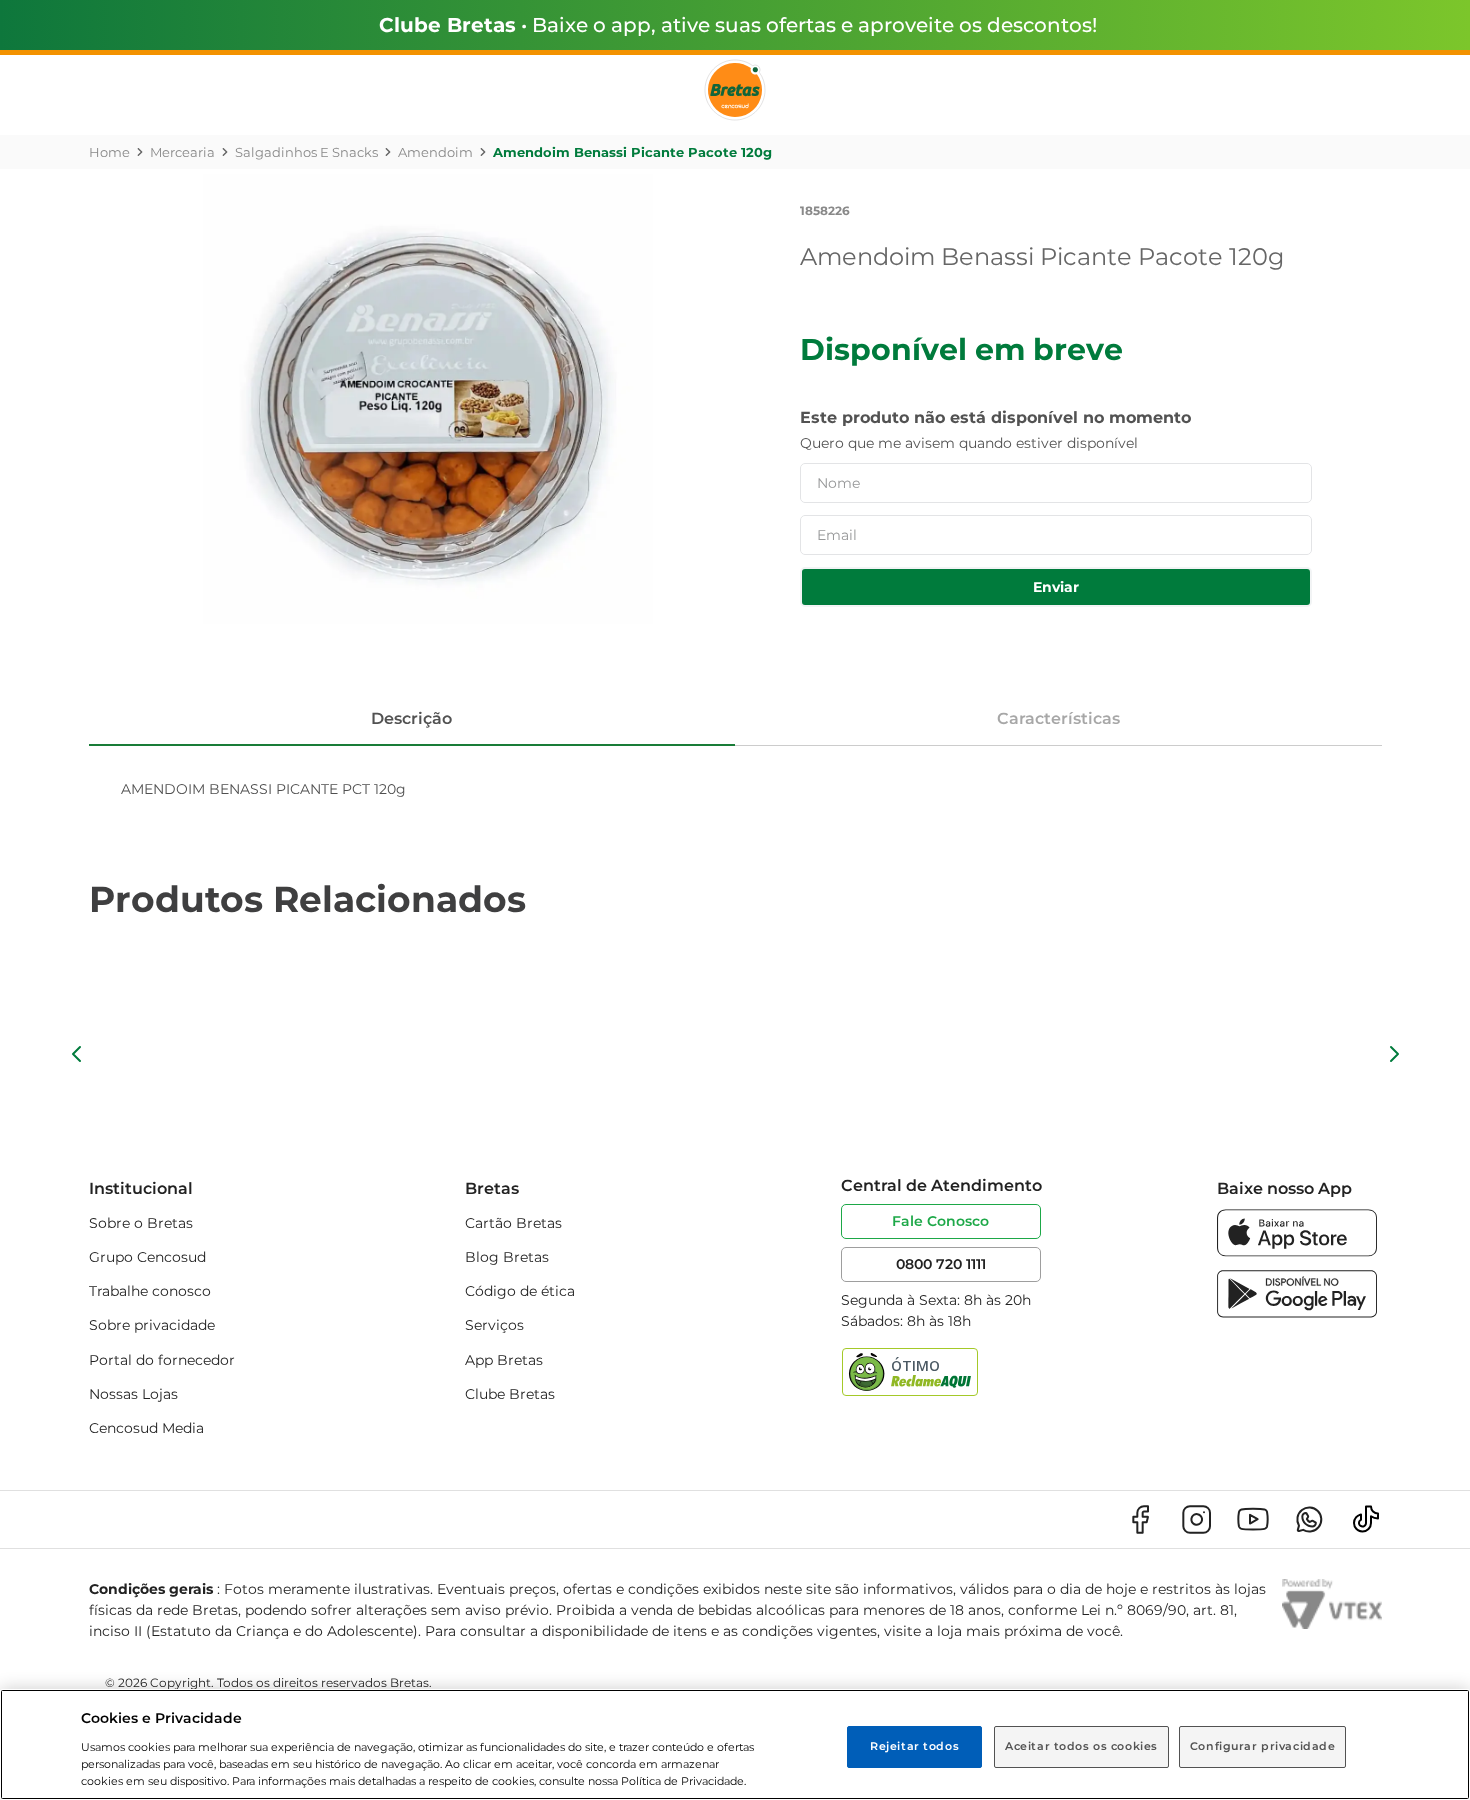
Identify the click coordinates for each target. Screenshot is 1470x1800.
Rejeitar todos (914, 1746)
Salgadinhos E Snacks (306, 152)
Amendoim (435, 152)
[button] (77, 1054)
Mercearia (182, 152)
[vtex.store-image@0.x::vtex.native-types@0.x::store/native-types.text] (1140, 1519)
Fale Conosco (940, 1221)
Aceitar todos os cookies (1081, 1746)
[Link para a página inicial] (109, 152)
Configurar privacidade (1263, 1746)
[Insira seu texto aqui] (1297, 1251)
